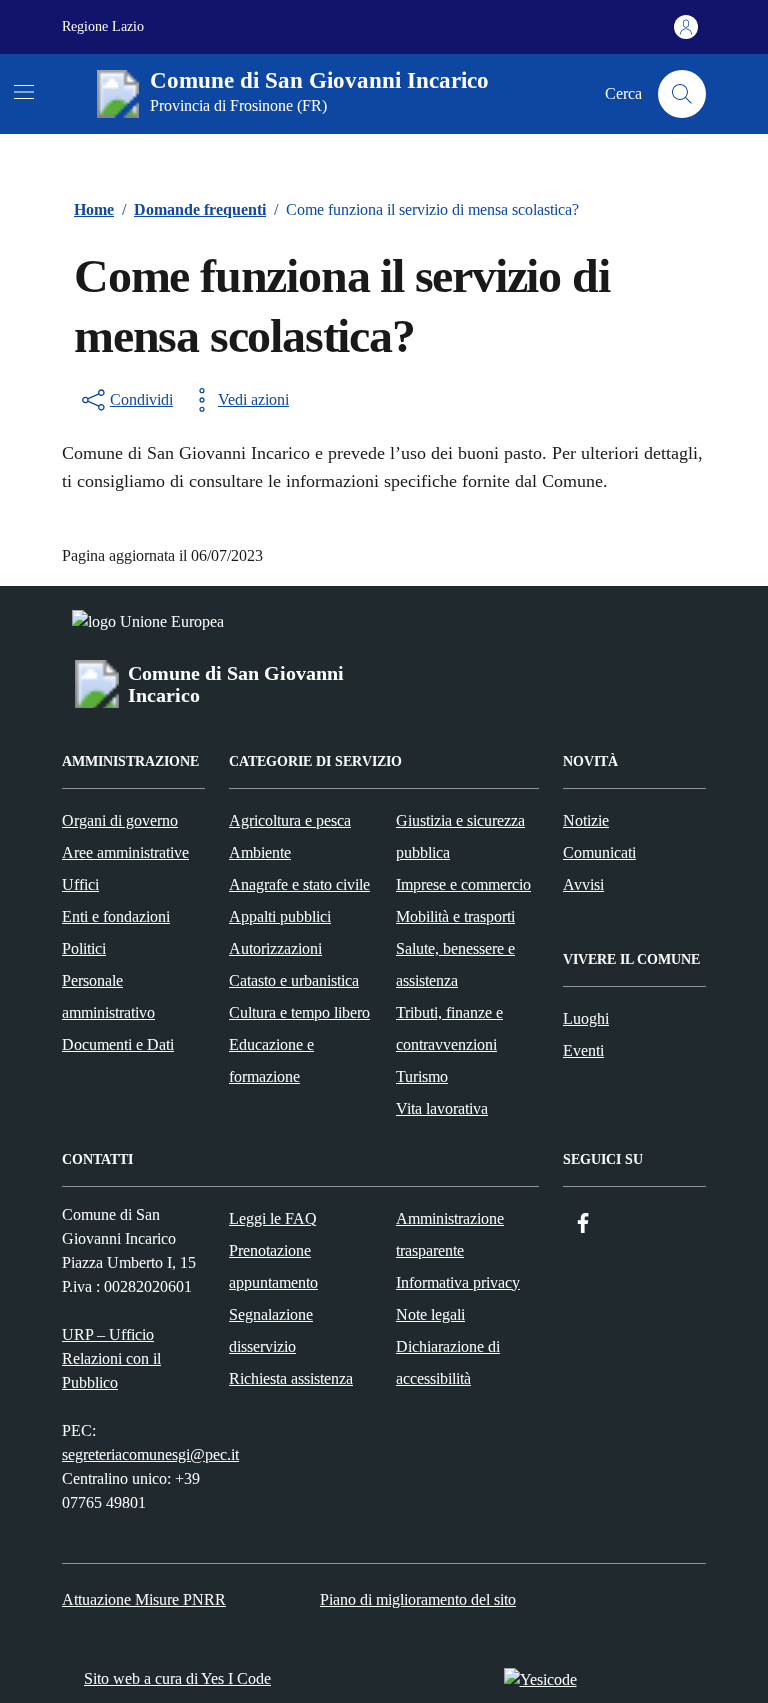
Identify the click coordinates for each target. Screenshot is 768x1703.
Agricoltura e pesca (290, 820)
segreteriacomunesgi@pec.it (150, 1454)
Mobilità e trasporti (455, 916)
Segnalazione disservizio (271, 1330)
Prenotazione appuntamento (273, 1266)
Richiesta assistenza (291, 1378)
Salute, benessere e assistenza (455, 964)
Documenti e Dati (118, 1044)
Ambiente (260, 852)
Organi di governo (120, 820)
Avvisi (583, 884)
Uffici (80, 884)
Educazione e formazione (271, 1060)
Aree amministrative (125, 852)
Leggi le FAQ (273, 1218)
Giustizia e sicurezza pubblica (460, 836)
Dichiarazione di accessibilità (448, 1362)
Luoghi (586, 1018)
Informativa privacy (458, 1282)
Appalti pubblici (280, 916)
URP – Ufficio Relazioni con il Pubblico (111, 1358)
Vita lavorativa (442, 1108)
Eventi (583, 1050)
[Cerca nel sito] (682, 94)
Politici (84, 948)
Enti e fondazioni (116, 916)
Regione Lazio (103, 26)
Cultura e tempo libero (299, 1012)
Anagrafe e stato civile (299, 884)
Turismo (422, 1076)
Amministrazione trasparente (450, 1234)
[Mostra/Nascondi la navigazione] (24, 92)
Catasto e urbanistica (294, 980)
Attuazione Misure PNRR (144, 1599)
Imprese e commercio (463, 884)
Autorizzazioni (275, 948)
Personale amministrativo (108, 996)
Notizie (586, 820)
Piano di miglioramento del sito (418, 1599)
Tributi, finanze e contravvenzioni (449, 1028)
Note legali (430, 1314)
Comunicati (599, 852)
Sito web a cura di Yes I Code (177, 1678)
